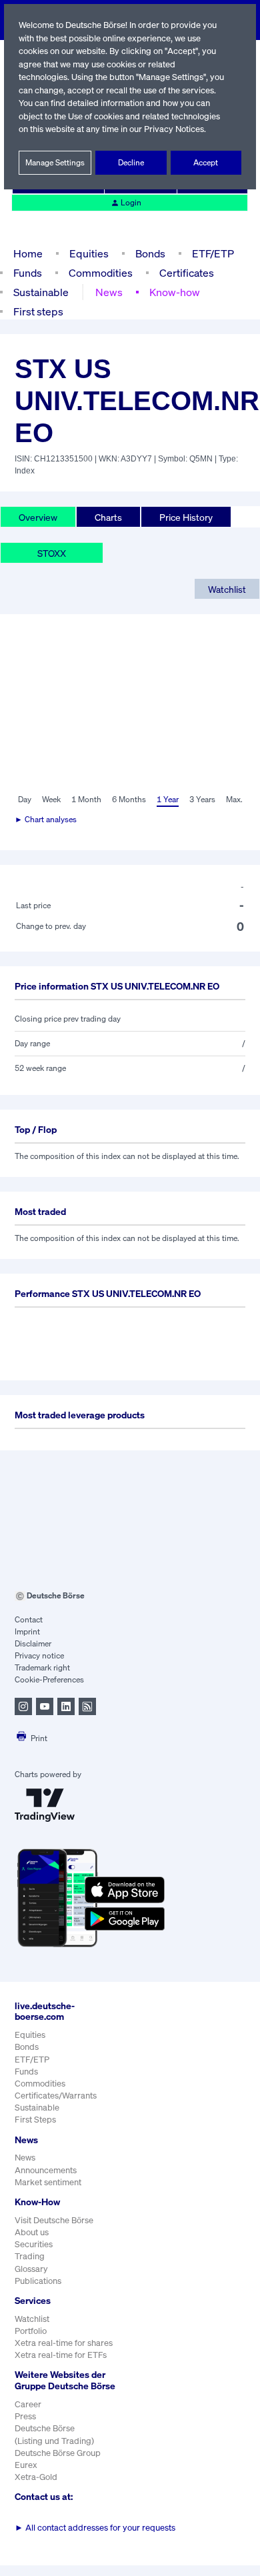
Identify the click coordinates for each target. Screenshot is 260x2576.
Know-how (175, 292)
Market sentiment (48, 2182)
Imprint (27, 1631)
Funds (28, 273)
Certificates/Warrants (56, 2096)
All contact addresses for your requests (95, 2528)
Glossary (31, 2269)
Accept (206, 162)
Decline (131, 162)
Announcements (46, 2170)
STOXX (52, 553)
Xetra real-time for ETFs (61, 2355)
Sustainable (41, 292)
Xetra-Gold (36, 2477)
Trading (30, 2256)
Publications (38, 2281)
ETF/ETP (213, 253)
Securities (34, 2244)
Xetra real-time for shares (64, 2343)
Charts (108, 517)
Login (131, 202)
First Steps (35, 2120)
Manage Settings (55, 162)
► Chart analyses (46, 819)
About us (32, 2232)
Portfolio (31, 2331)
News (109, 292)
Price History (186, 517)
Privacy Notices (174, 129)
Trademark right (42, 1667)
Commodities (101, 273)
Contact (29, 1619)
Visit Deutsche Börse (54, 2220)
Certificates (187, 273)
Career (28, 2404)
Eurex (26, 2465)
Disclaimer (33, 1643)
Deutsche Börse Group (58, 2453)
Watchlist (227, 589)
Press (25, 2416)
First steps (38, 311)
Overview (38, 517)
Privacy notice (39, 1655)
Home (28, 253)
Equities (89, 253)
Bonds (150, 253)
